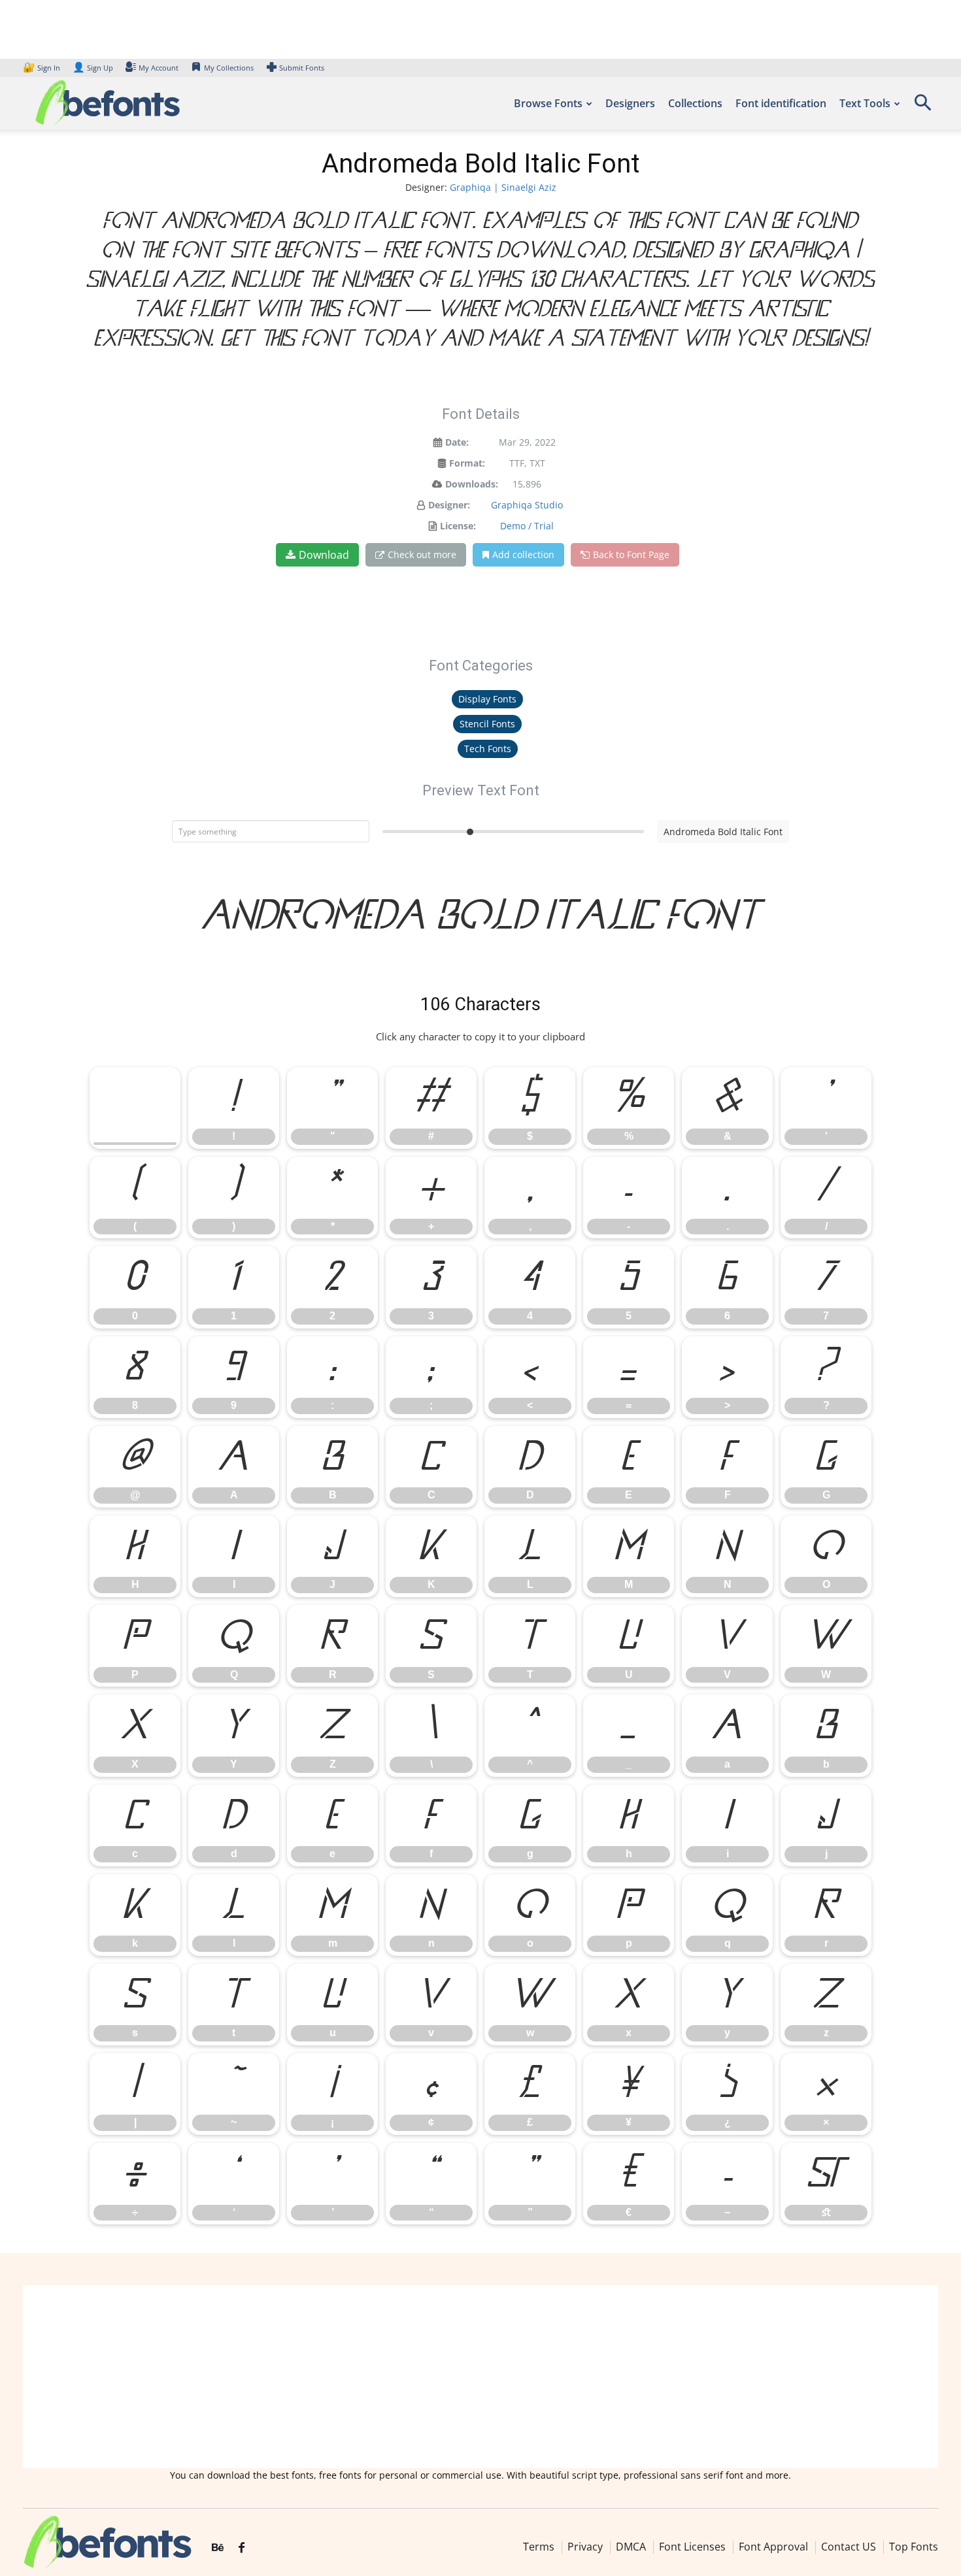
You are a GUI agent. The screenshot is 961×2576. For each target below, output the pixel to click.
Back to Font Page (631, 554)
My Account (159, 68)
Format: (467, 463)
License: (458, 526)
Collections (695, 103)
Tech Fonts (488, 749)
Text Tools (865, 103)
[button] (922, 107)
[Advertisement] (480, 2377)
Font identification (781, 103)
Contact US (849, 2547)
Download (324, 555)
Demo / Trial (527, 526)
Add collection (523, 554)
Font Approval (773, 2547)
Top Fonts (914, 2547)
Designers (630, 103)
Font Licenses (692, 2547)
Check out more (422, 554)
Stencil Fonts (487, 724)
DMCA (631, 2547)
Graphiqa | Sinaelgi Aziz (503, 187)
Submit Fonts (302, 68)
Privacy (585, 2547)
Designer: (449, 505)
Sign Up (93, 68)
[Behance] (218, 2548)
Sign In (42, 68)
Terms (539, 2547)
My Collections (229, 68)
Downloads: (472, 484)
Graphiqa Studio (527, 505)
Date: (457, 442)
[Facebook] (242, 2548)
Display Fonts (487, 699)
